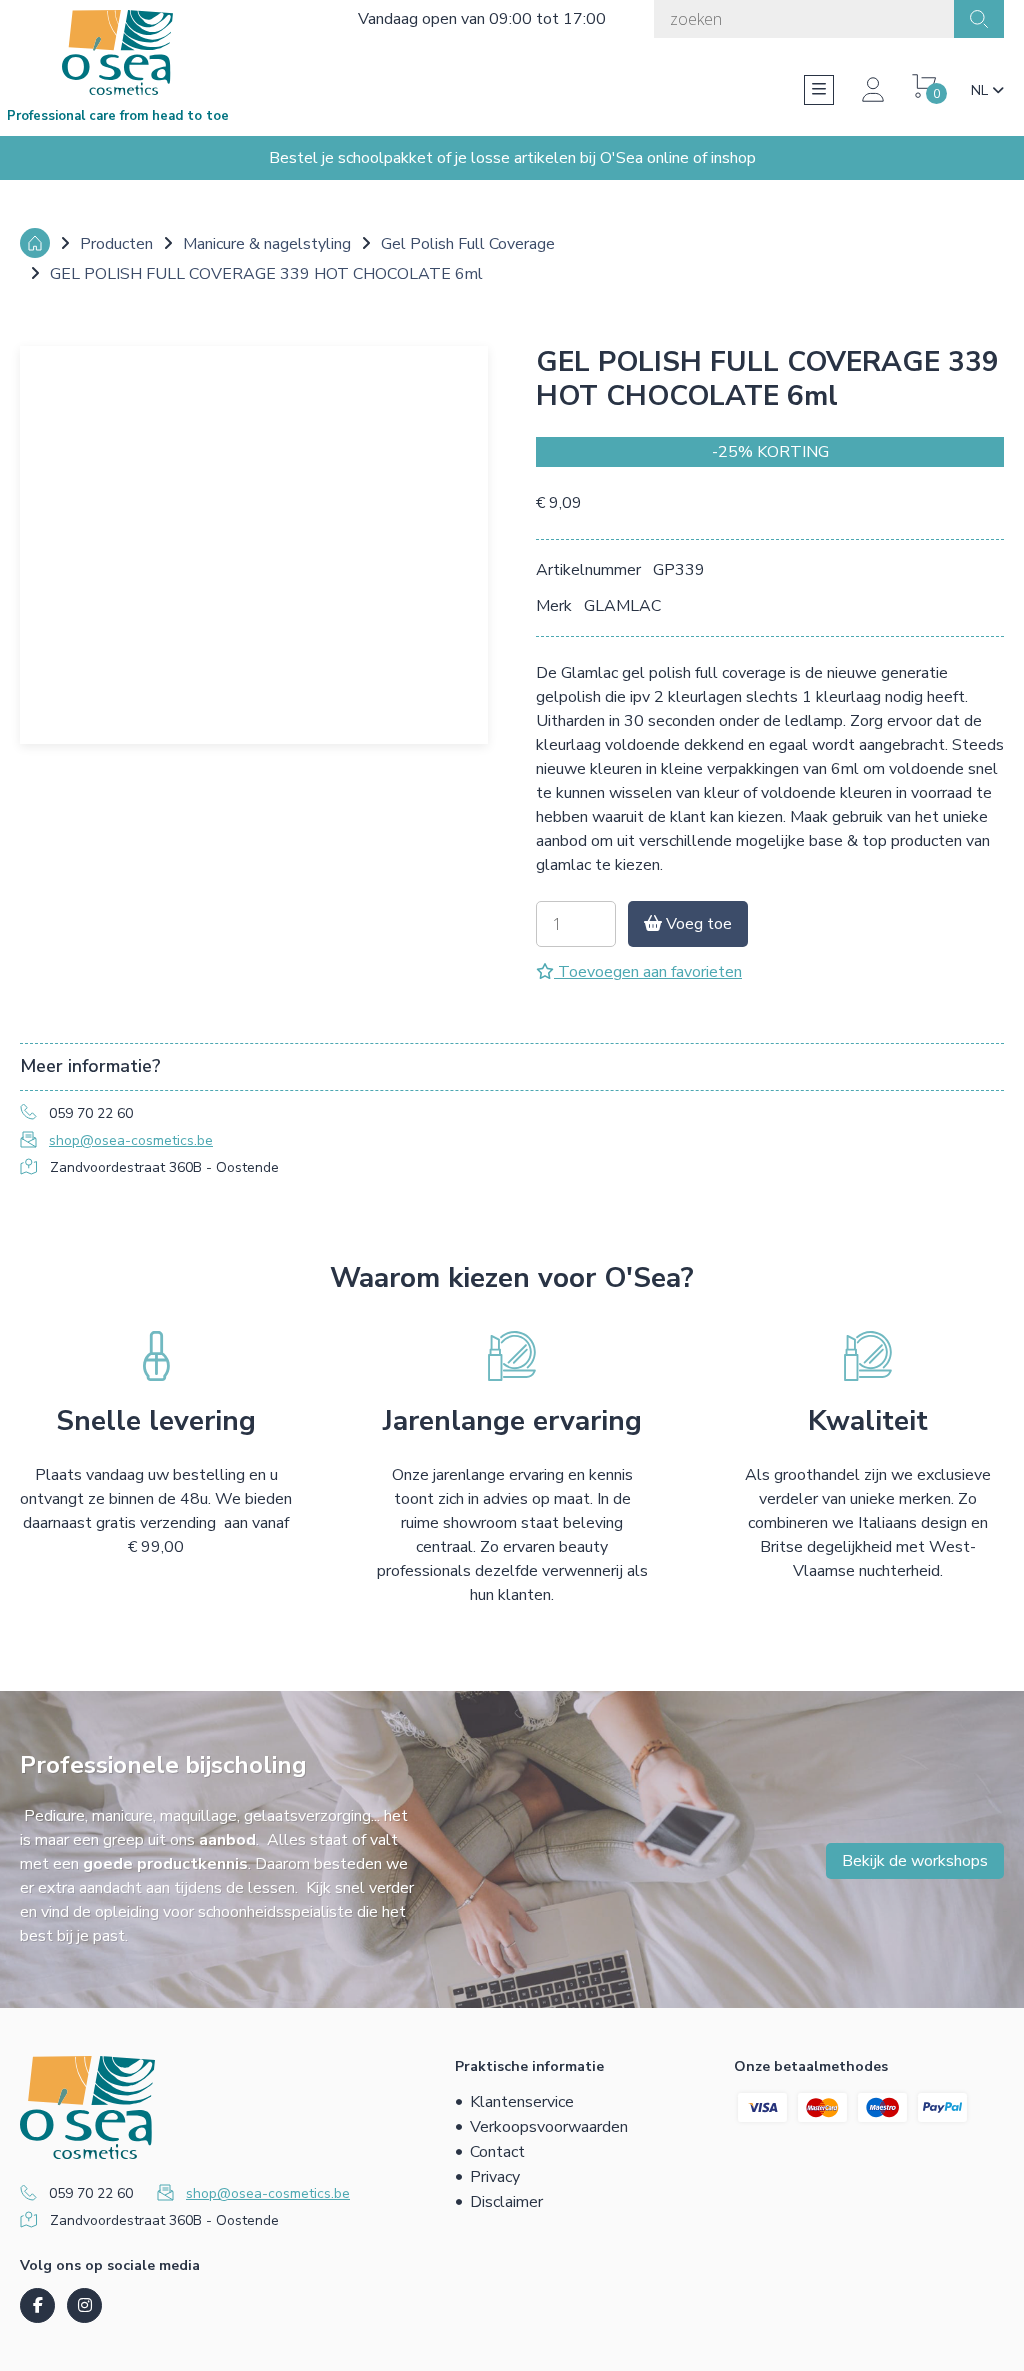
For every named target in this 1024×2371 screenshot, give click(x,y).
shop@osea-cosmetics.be (131, 1140)
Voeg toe (697, 924)
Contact (497, 2152)
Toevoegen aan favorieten (648, 972)
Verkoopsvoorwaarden (549, 2127)
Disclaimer (506, 2202)
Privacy (495, 2177)
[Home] (35, 243)
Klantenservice (522, 2102)
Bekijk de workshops (915, 1861)
